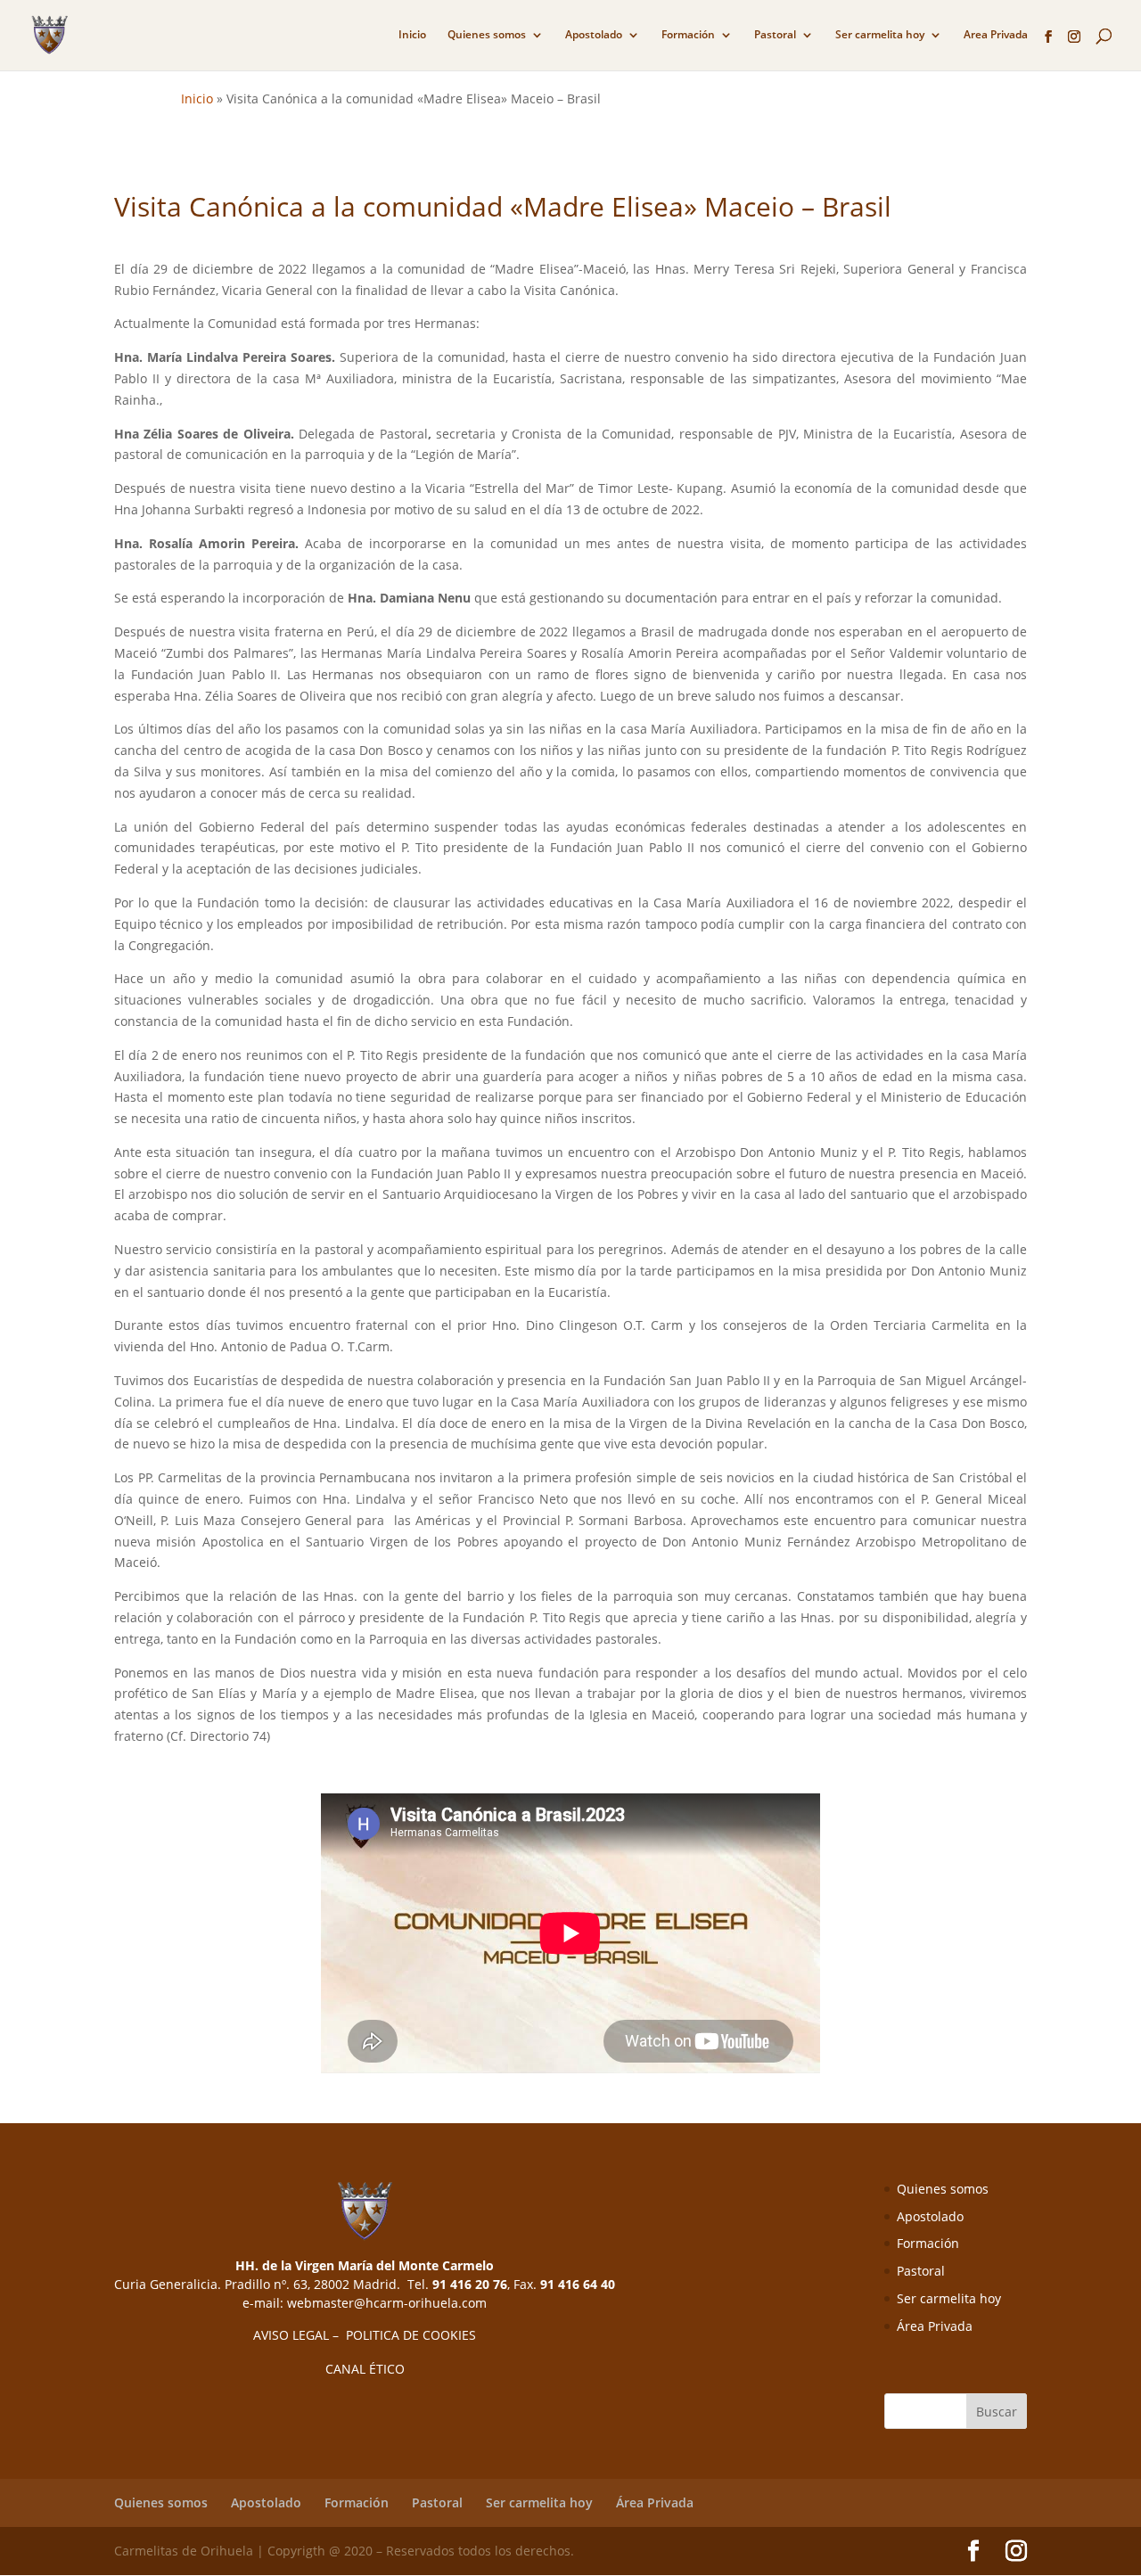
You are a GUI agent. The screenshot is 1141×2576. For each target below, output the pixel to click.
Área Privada (935, 2326)
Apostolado (594, 35)
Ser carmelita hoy (880, 35)
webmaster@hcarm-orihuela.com (387, 2303)
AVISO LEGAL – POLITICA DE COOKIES (365, 2335)
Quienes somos (487, 35)
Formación (688, 35)
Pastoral (775, 35)
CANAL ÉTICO (365, 2369)
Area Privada (996, 35)
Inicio (412, 35)
